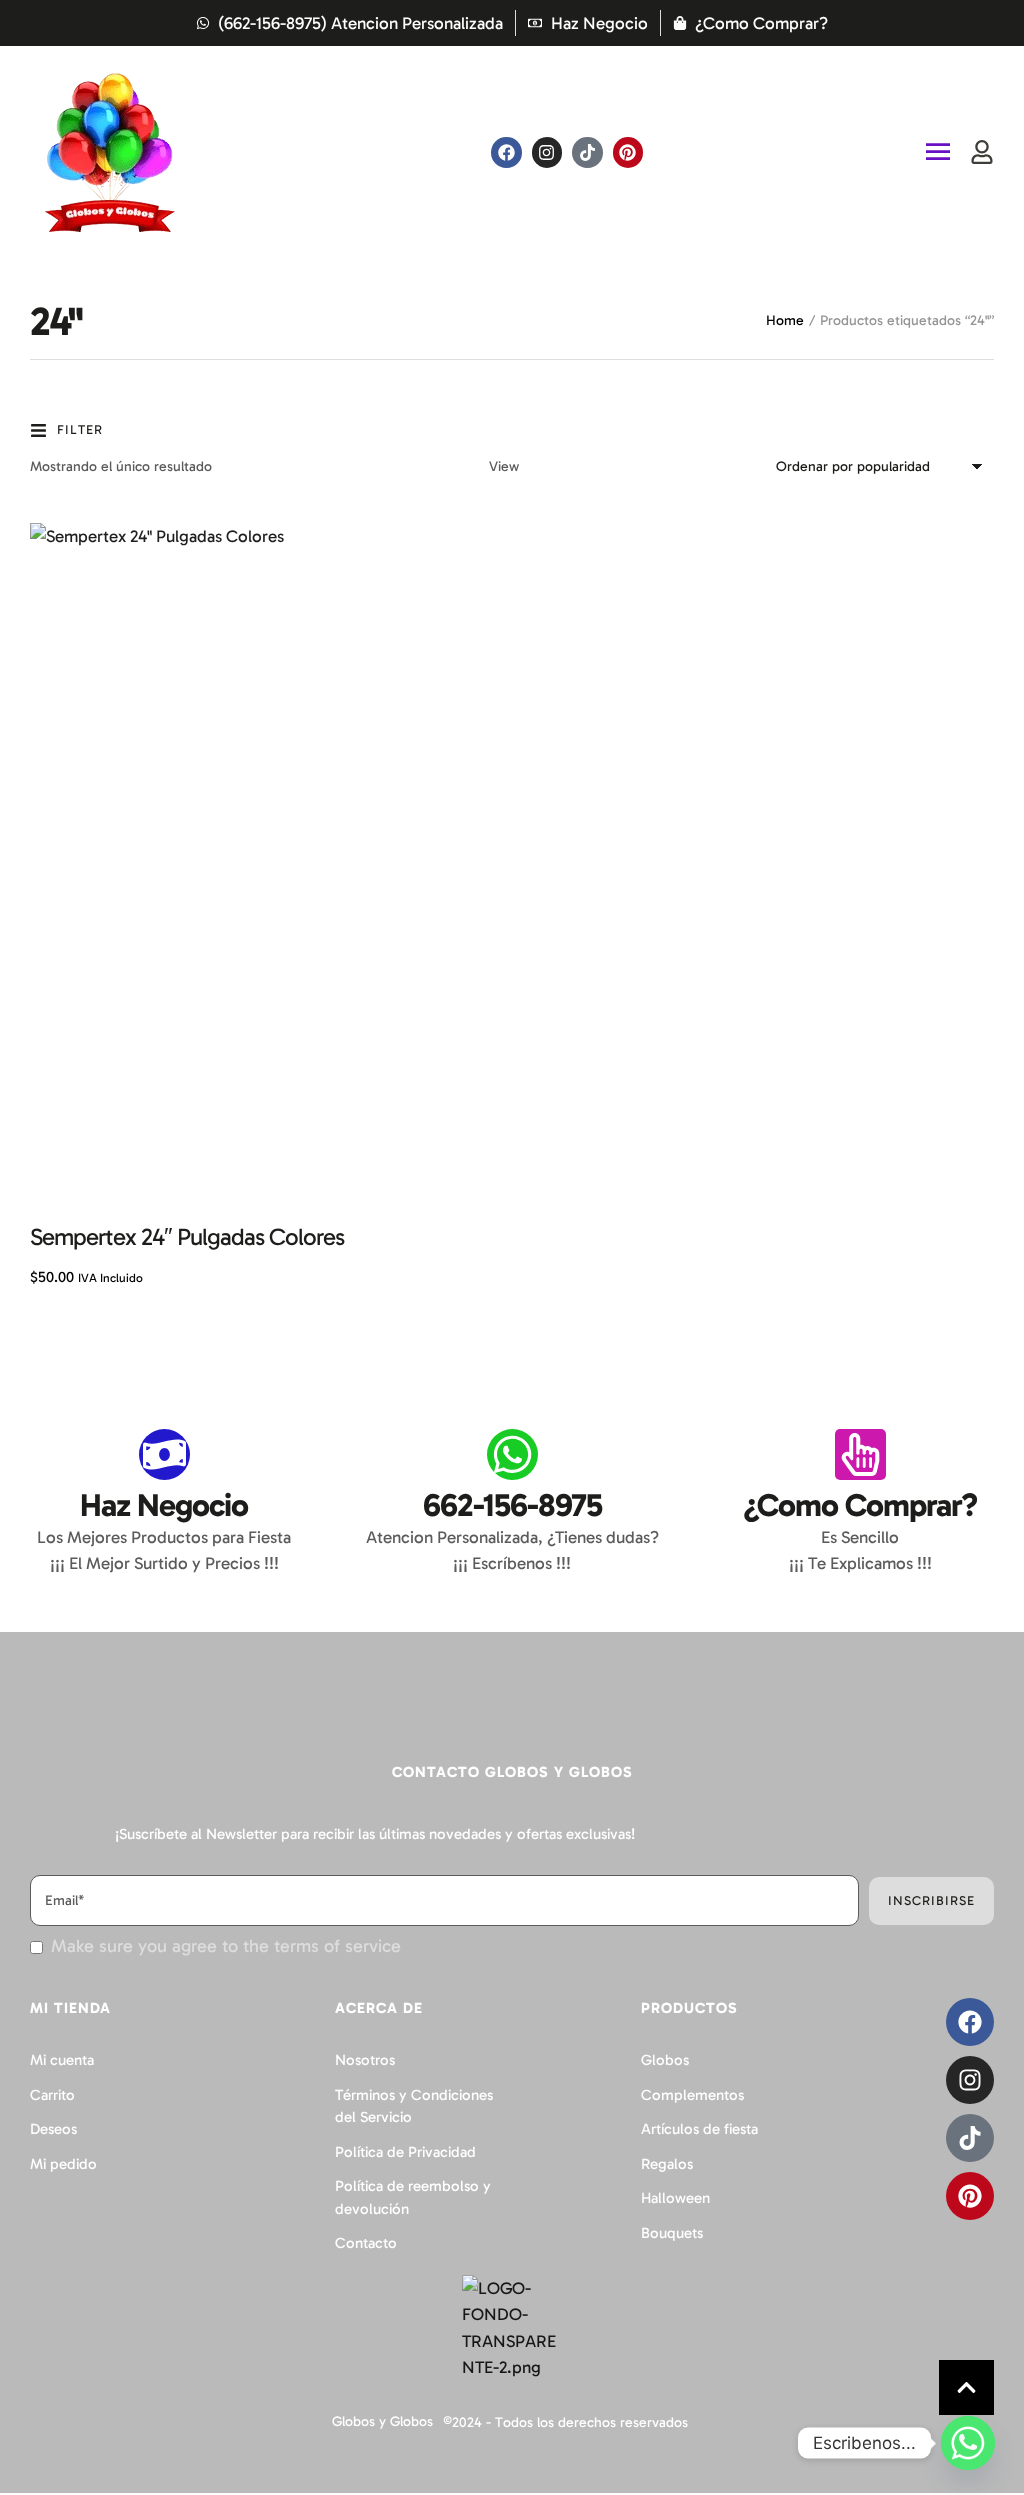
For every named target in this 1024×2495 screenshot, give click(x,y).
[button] (966, 2387)
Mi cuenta (62, 2060)
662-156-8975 (512, 1505)
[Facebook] (506, 152)
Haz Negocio (164, 1505)
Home (785, 320)
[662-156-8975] (512, 1454)
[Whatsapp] (968, 2443)
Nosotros (365, 2060)
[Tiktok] (587, 152)
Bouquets (672, 2233)
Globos (665, 2060)
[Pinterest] (628, 152)
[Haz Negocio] (164, 1454)
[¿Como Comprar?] (860, 1454)
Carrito (52, 2095)
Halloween (675, 2198)
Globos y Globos (382, 2421)
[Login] (982, 152)
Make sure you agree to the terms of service (226, 1946)
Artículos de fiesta (699, 2129)
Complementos (692, 2095)
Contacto (366, 2243)
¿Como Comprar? (860, 1505)
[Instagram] (547, 152)
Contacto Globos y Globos (512, 1772)
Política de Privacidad (405, 2152)
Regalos (667, 2164)
